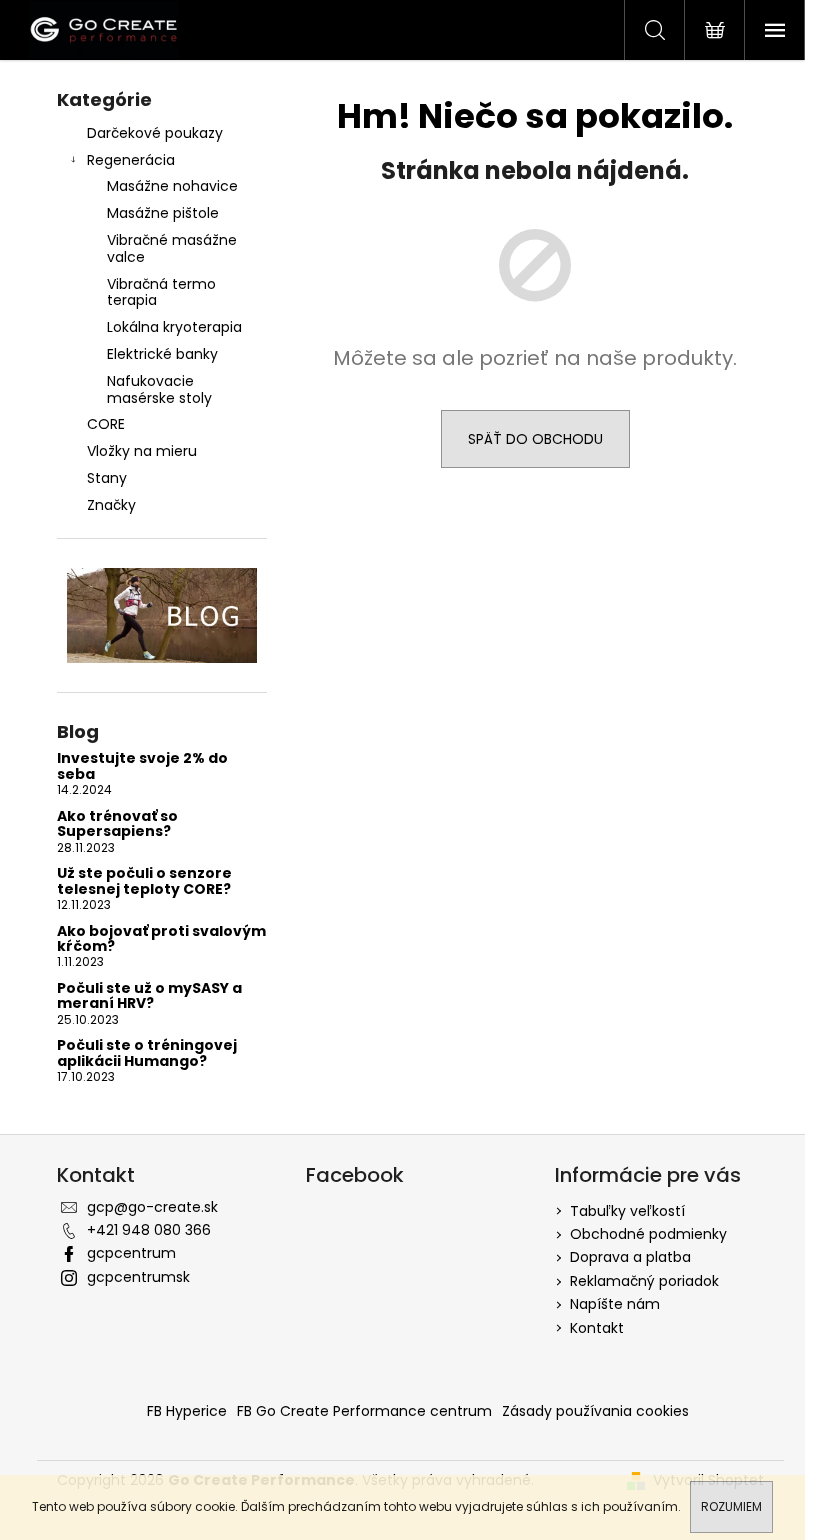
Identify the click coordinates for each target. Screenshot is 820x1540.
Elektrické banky (162, 354)
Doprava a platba (630, 1257)
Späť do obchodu (535, 439)
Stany (107, 478)
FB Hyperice (187, 1411)
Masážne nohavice (172, 186)
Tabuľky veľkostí (627, 1211)
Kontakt (597, 1328)
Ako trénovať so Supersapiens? (117, 824)
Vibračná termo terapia (161, 292)
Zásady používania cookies (595, 1411)
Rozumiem (731, 1506)
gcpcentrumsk (138, 1277)
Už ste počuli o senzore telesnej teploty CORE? (144, 881)
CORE (106, 424)
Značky (111, 505)
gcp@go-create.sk (152, 1207)
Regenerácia (131, 160)
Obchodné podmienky (648, 1234)
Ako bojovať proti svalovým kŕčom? (161, 939)
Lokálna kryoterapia (174, 327)
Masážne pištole (163, 213)
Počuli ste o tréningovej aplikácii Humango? (147, 1053)
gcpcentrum (131, 1253)
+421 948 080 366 (149, 1230)
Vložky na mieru (142, 451)
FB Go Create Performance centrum (364, 1411)
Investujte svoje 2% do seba (142, 766)
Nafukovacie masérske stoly (159, 389)
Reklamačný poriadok (644, 1281)
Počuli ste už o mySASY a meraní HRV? (149, 996)
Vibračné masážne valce (172, 248)
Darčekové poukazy (155, 133)
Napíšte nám (615, 1304)
